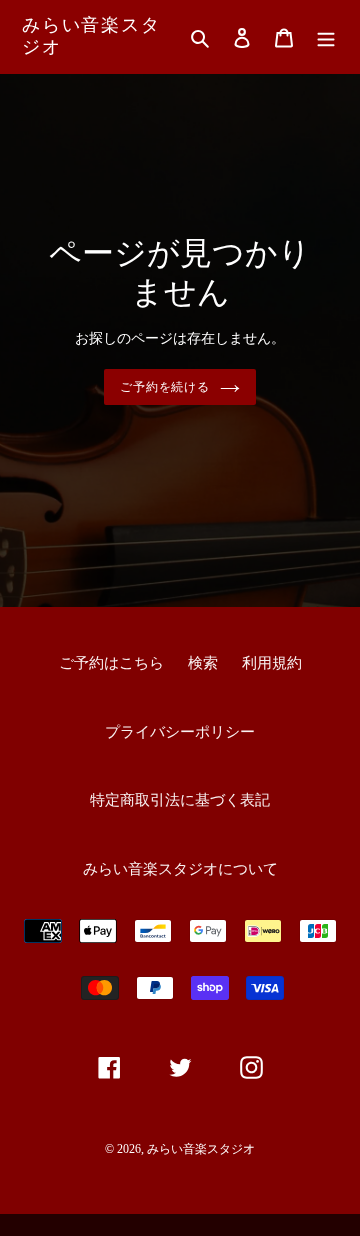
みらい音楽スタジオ (91, 36)
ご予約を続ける (165, 387)
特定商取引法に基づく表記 (180, 800)
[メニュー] (326, 36)
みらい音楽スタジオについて (180, 869)
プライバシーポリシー (180, 732)
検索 (203, 663)
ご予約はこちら (111, 663)
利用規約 (272, 663)
